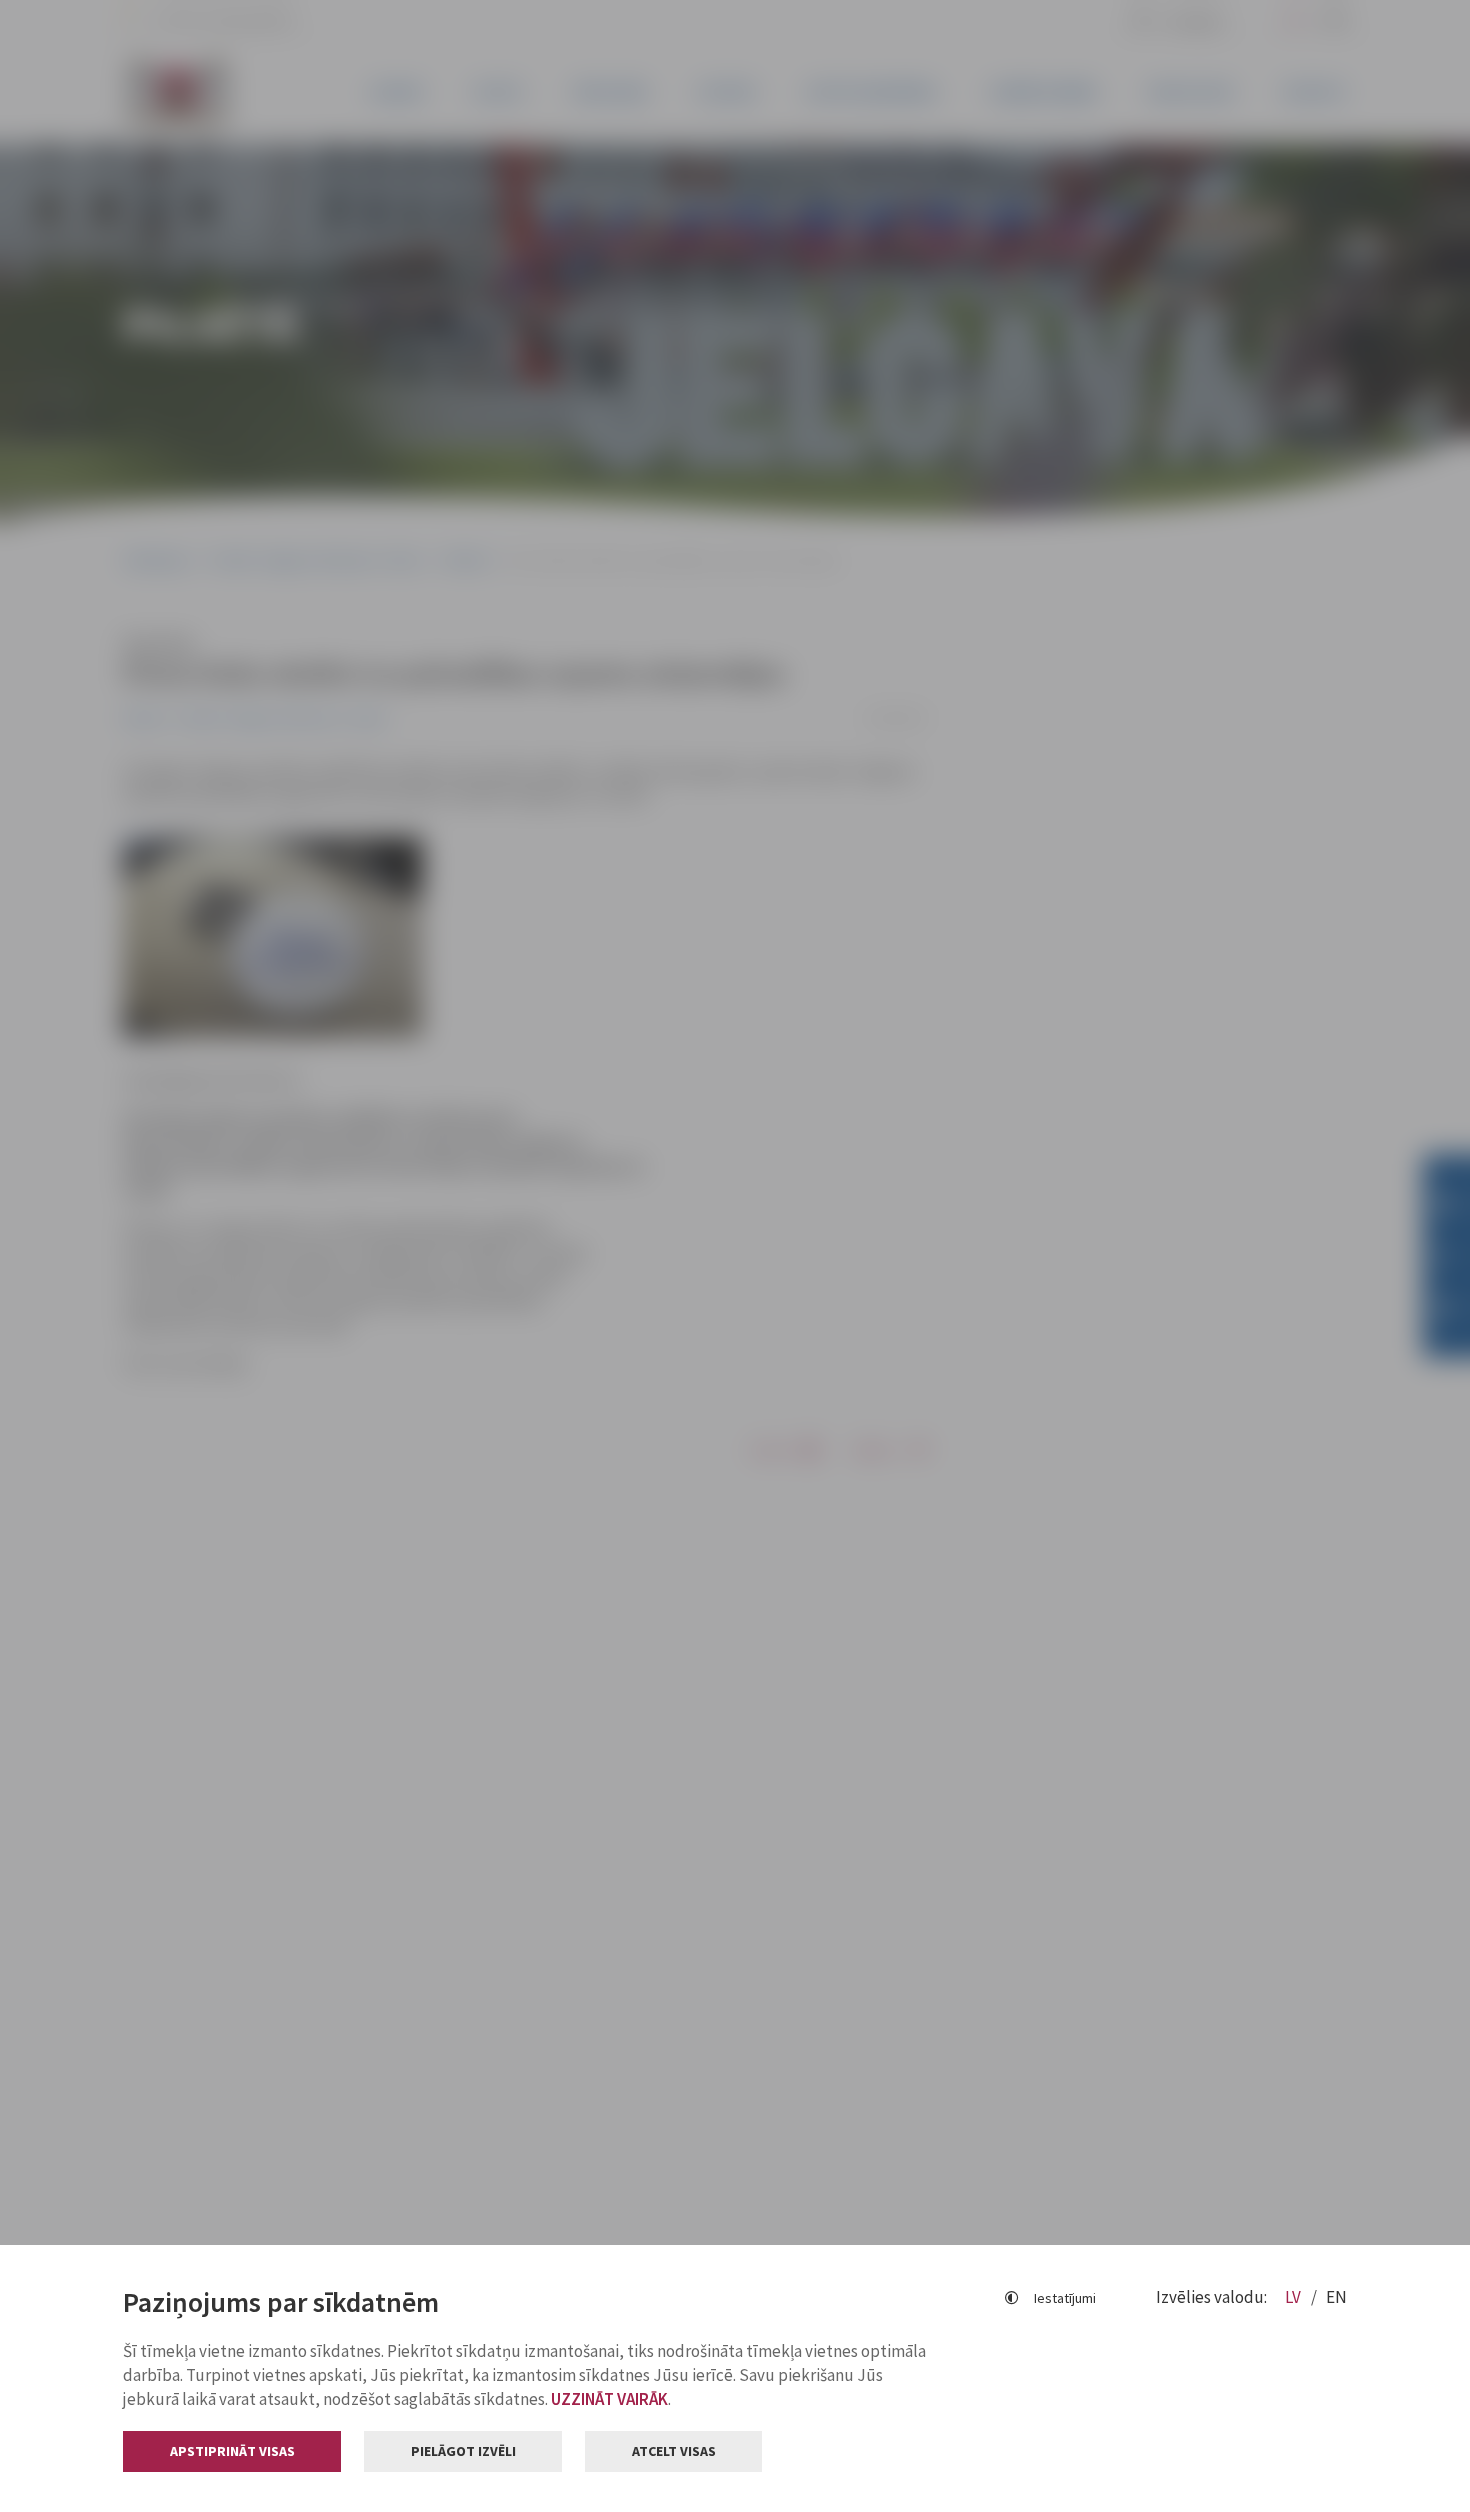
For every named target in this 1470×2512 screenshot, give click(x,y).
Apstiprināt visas (232, 2451)
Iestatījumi (1065, 2298)
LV (1294, 2297)
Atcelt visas (674, 2451)
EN (1336, 2297)
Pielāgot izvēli (463, 2451)
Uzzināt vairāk (609, 2399)
